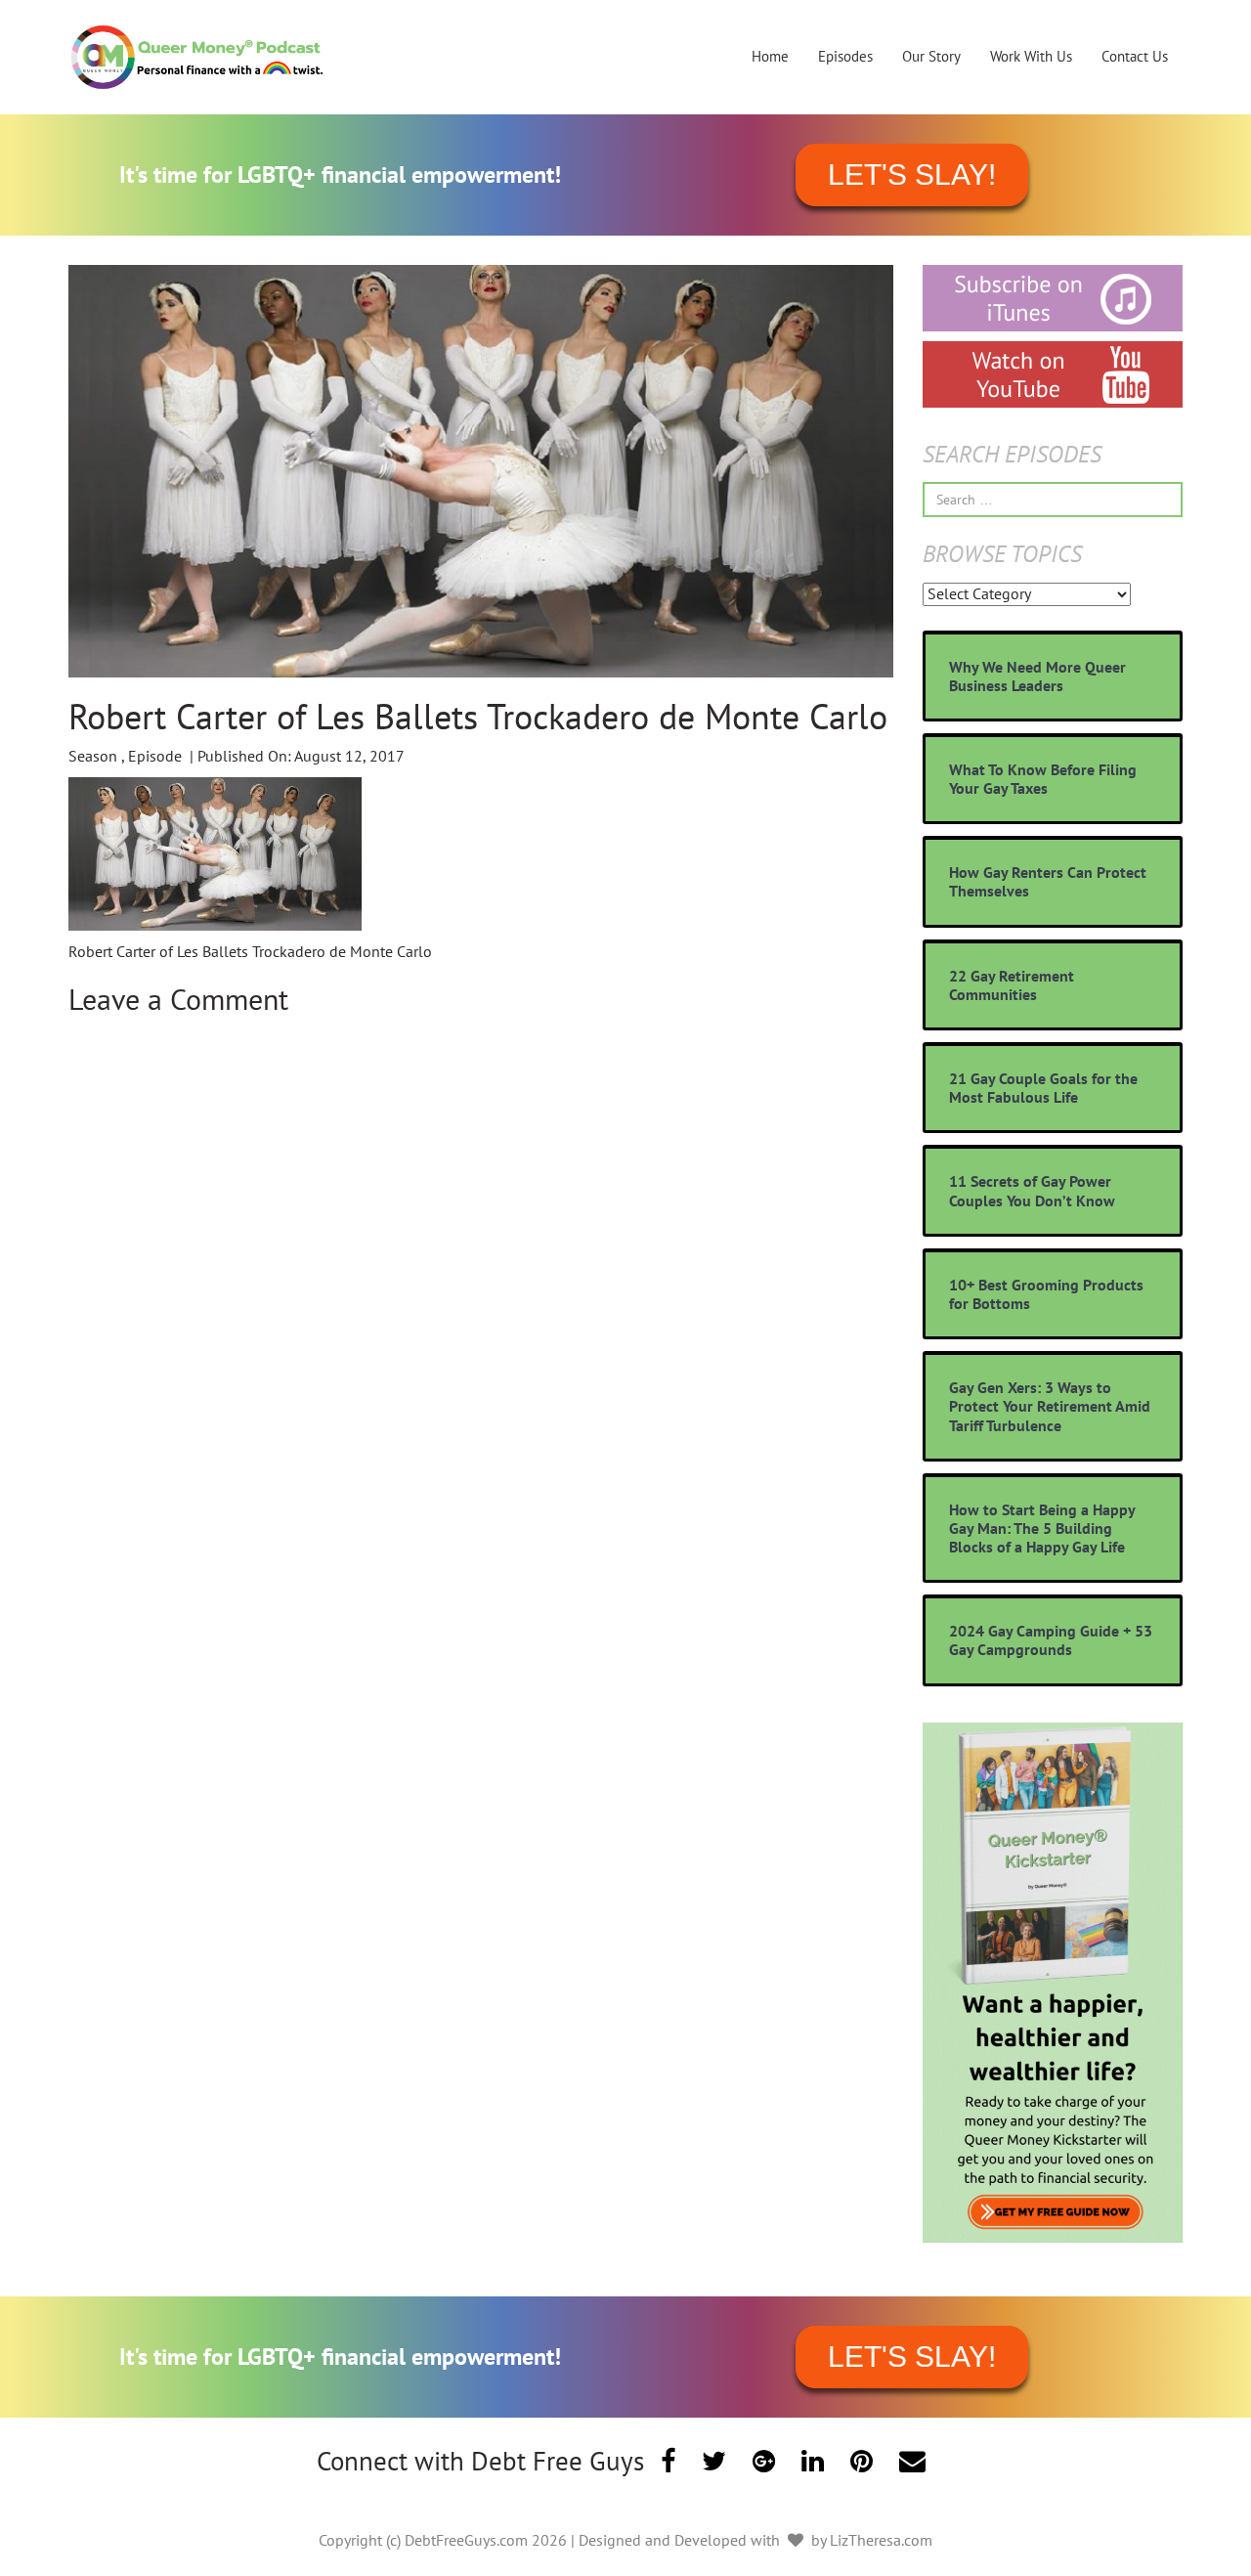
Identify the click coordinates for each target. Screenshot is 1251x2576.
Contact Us (1135, 56)
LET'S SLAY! (912, 175)
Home (770, 56)
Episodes (845, 56)
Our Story (931, 56)
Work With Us (1031, 56)
